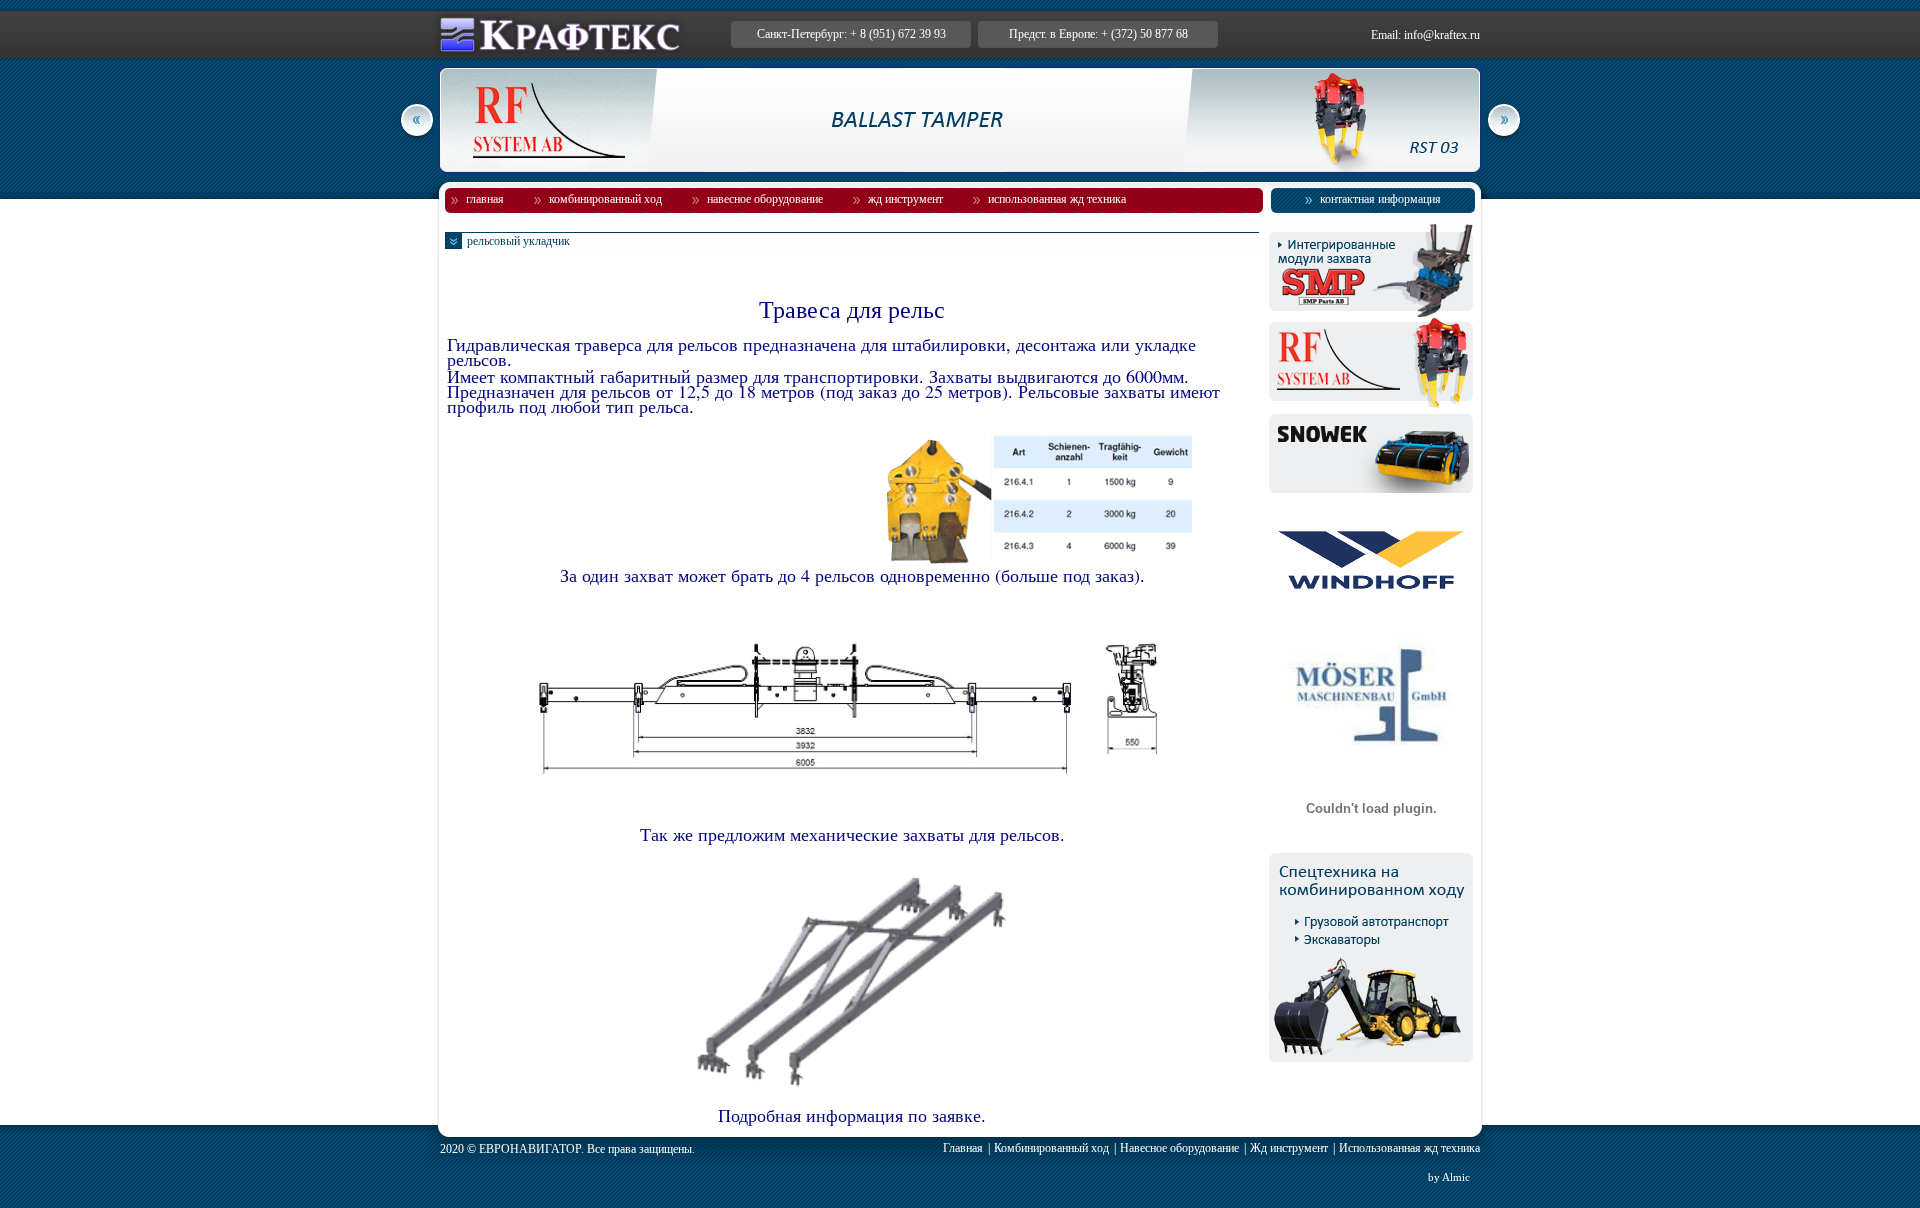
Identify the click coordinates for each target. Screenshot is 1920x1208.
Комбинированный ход (605, 199)
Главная (485, 199)
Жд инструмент (905, 199)
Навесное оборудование (765, 199)
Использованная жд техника (1057, 199)
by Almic (1449, 1177)
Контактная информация (1380, 199)
